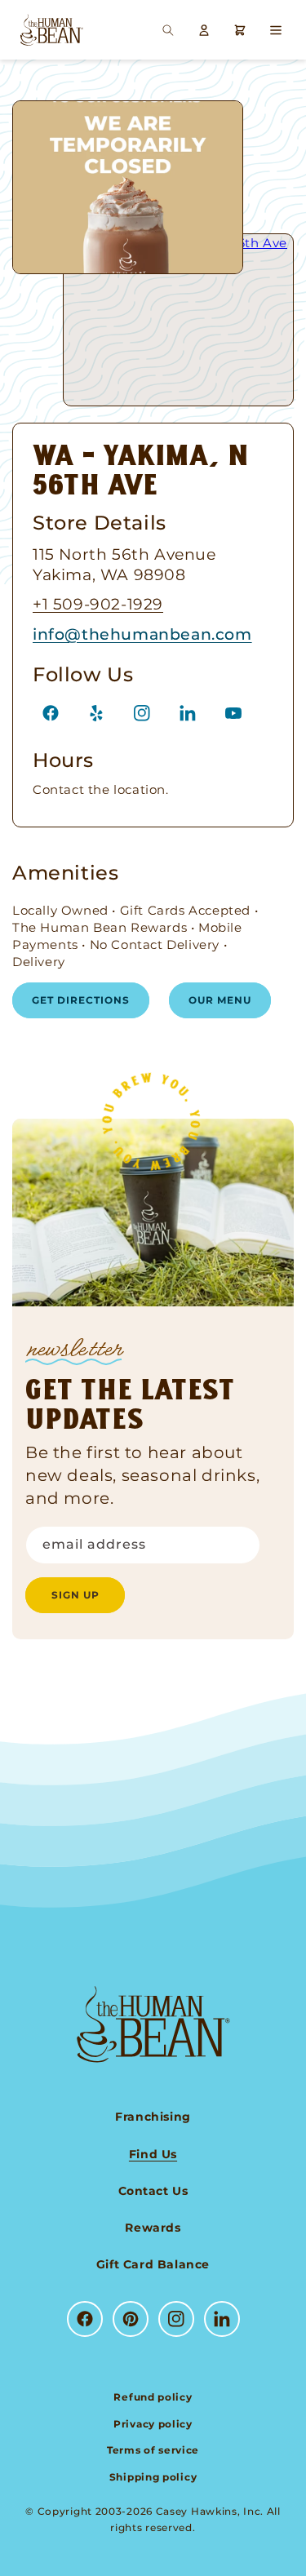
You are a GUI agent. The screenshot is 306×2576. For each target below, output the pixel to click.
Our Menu (220, 1000)
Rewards (153, 2228)
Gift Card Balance (153, 2264)
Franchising (153, 2117)
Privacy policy (153, 2424)
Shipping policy (153, 2477)
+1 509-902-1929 (98, 604)
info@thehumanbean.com (142, 634)
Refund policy (153, 2397)
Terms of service (153, 2450)
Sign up (75, 1595)
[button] (168, 30)
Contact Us (153, 2191)
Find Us (153, 2154)
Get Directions (81, 1000)
